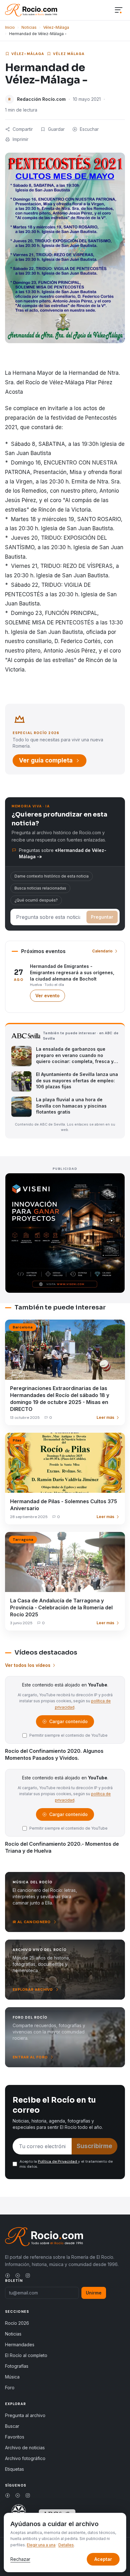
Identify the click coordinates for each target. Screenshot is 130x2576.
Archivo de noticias (25, 2448)
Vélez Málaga (69, 54)
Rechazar (20, 2559)
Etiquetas (15, 2469)
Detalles (66, 2545)
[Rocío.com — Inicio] (31, 10)
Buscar (12, 2426)
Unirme (94, 2293)
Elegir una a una (41, 2545)
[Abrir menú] (119, 10)
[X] (18, 2275)
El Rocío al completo (26, 2355)
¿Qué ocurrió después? (36, 900)
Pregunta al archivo (25, 2415)
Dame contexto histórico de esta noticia (52, 876)
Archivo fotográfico (25, 2458)
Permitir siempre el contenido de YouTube (68, 1735)
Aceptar (103, 2559)
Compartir (23, 129)
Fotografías (17, 2366)
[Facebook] (8, 2275)
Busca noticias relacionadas (40, 888)
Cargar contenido (68, 1723)
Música (12, 2377)
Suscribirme (95, 2146)
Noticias (29, 27)
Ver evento (50, 997)
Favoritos (15, 2437)
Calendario (102, 951)
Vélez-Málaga (56, 27)
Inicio (10, 27)
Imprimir (21, 139)
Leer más (105, 1417)
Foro (10, 2388)
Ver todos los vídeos (28, 1665)
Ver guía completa (46, 760)
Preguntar (102, 917)
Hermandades (20, 2345)
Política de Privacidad (58, 2161)
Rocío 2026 (17, 2323)
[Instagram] (28, 2275)
